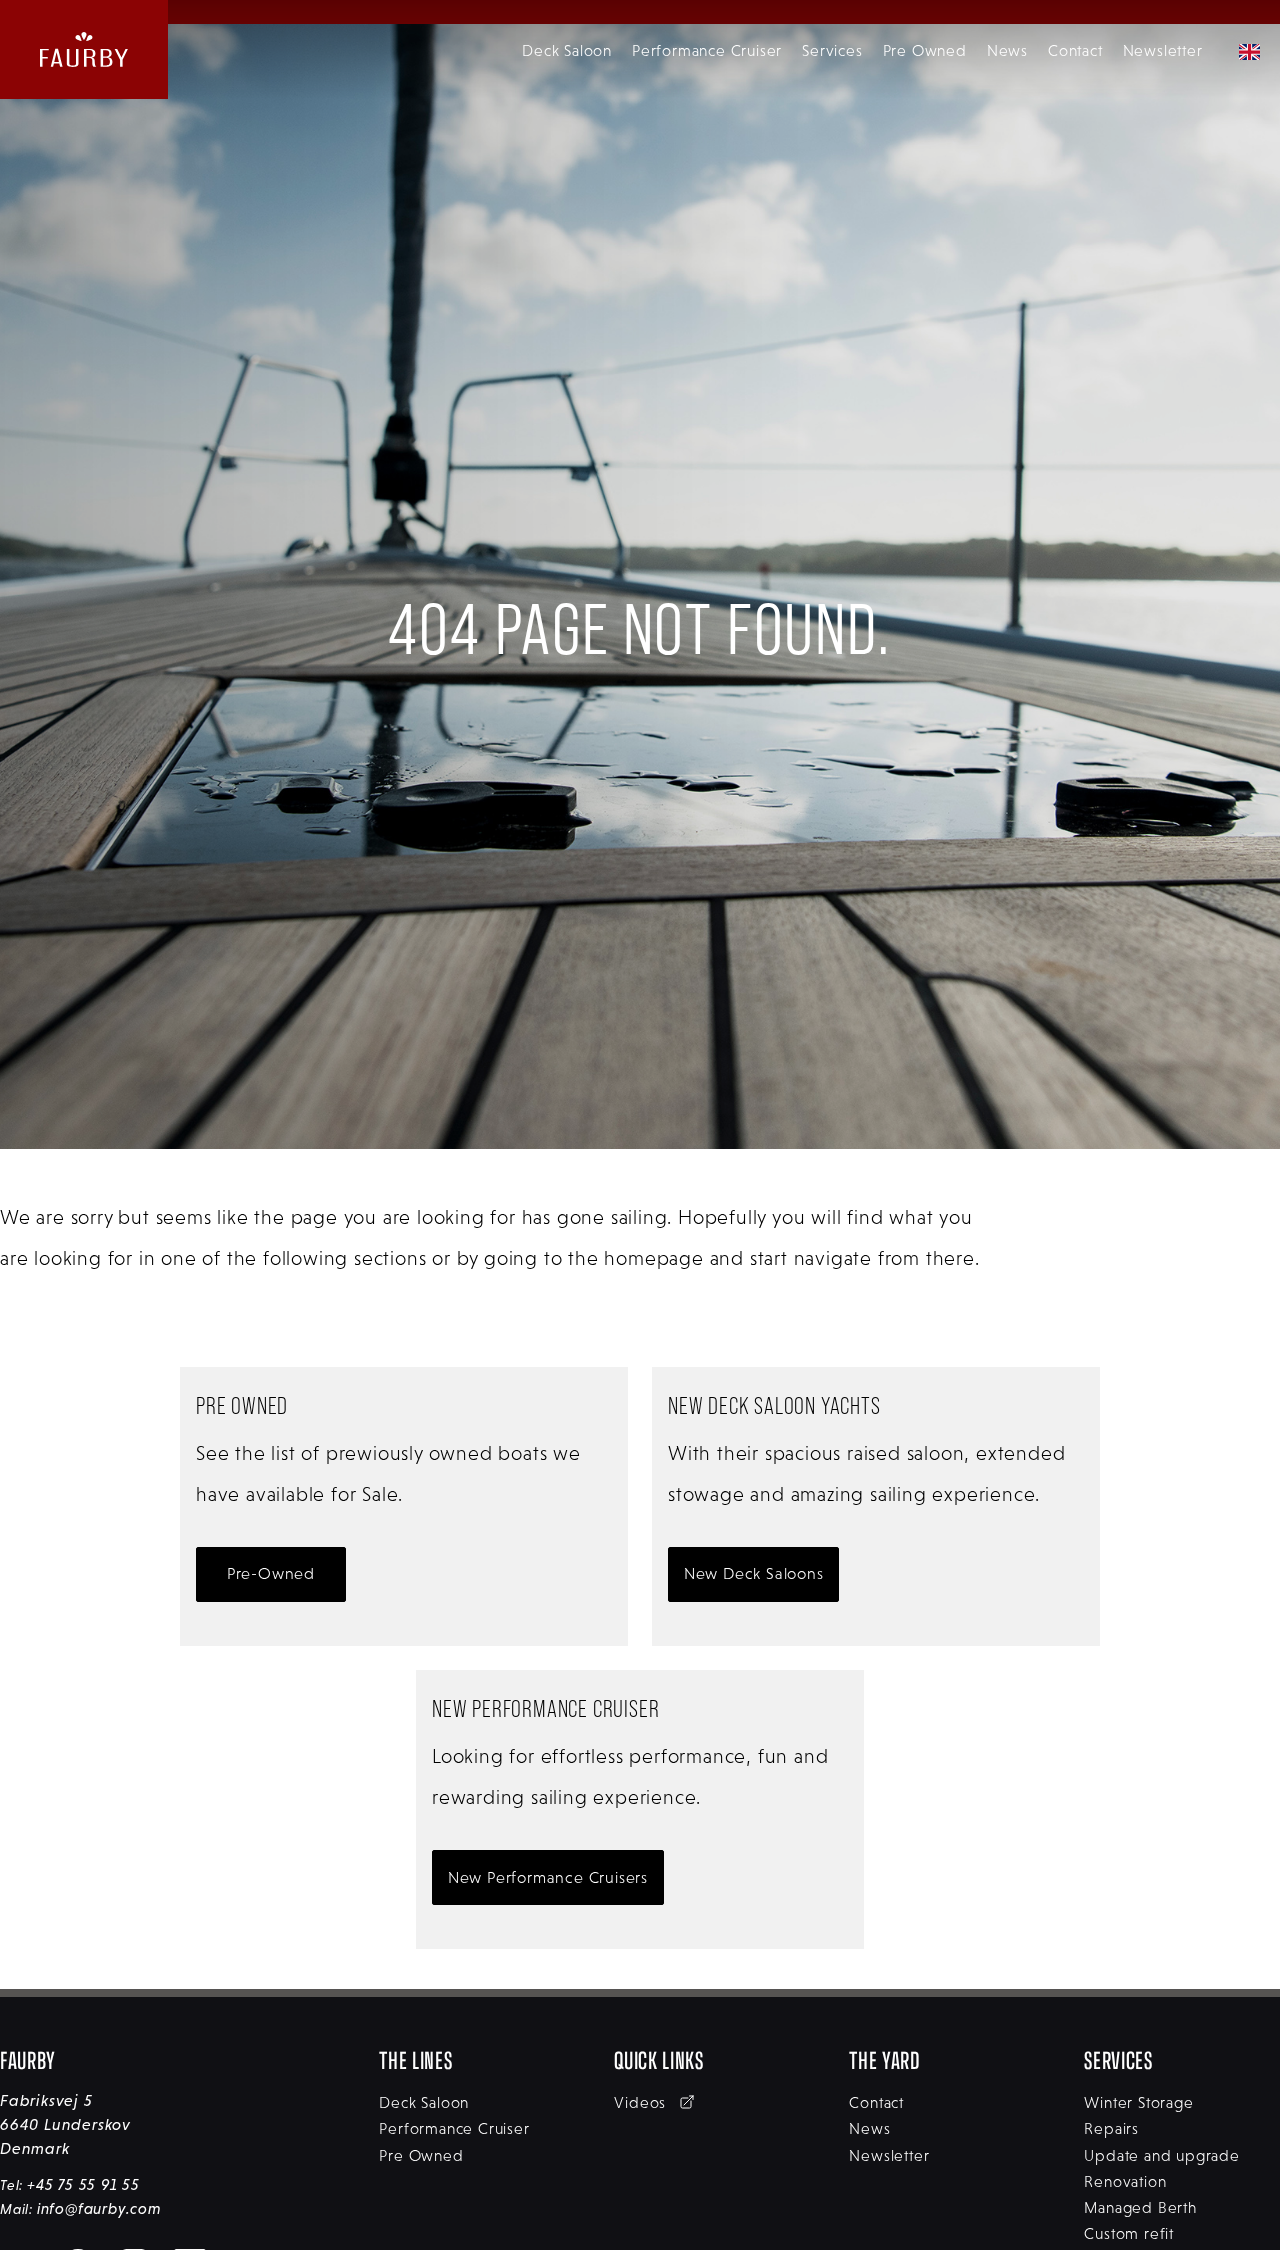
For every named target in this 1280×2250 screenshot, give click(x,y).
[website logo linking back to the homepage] (84, 49)
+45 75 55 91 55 (83, 2184)
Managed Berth (1140, 2207)
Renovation (1125, 2181)
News (1007, 50)
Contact (1075, 50)
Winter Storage (1138, 2102)
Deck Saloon (567, 50)
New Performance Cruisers (548, 1877)
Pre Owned (925, 50)
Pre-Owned (271, 1573)
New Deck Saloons (754, 1573)
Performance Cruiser (707, 50)
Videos (642, 2102)
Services (832, 50)
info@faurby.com (99, 2208)
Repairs (1111, 2128)
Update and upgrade (1161, 2155)
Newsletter (1163, 50)
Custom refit (1129, 2233)
